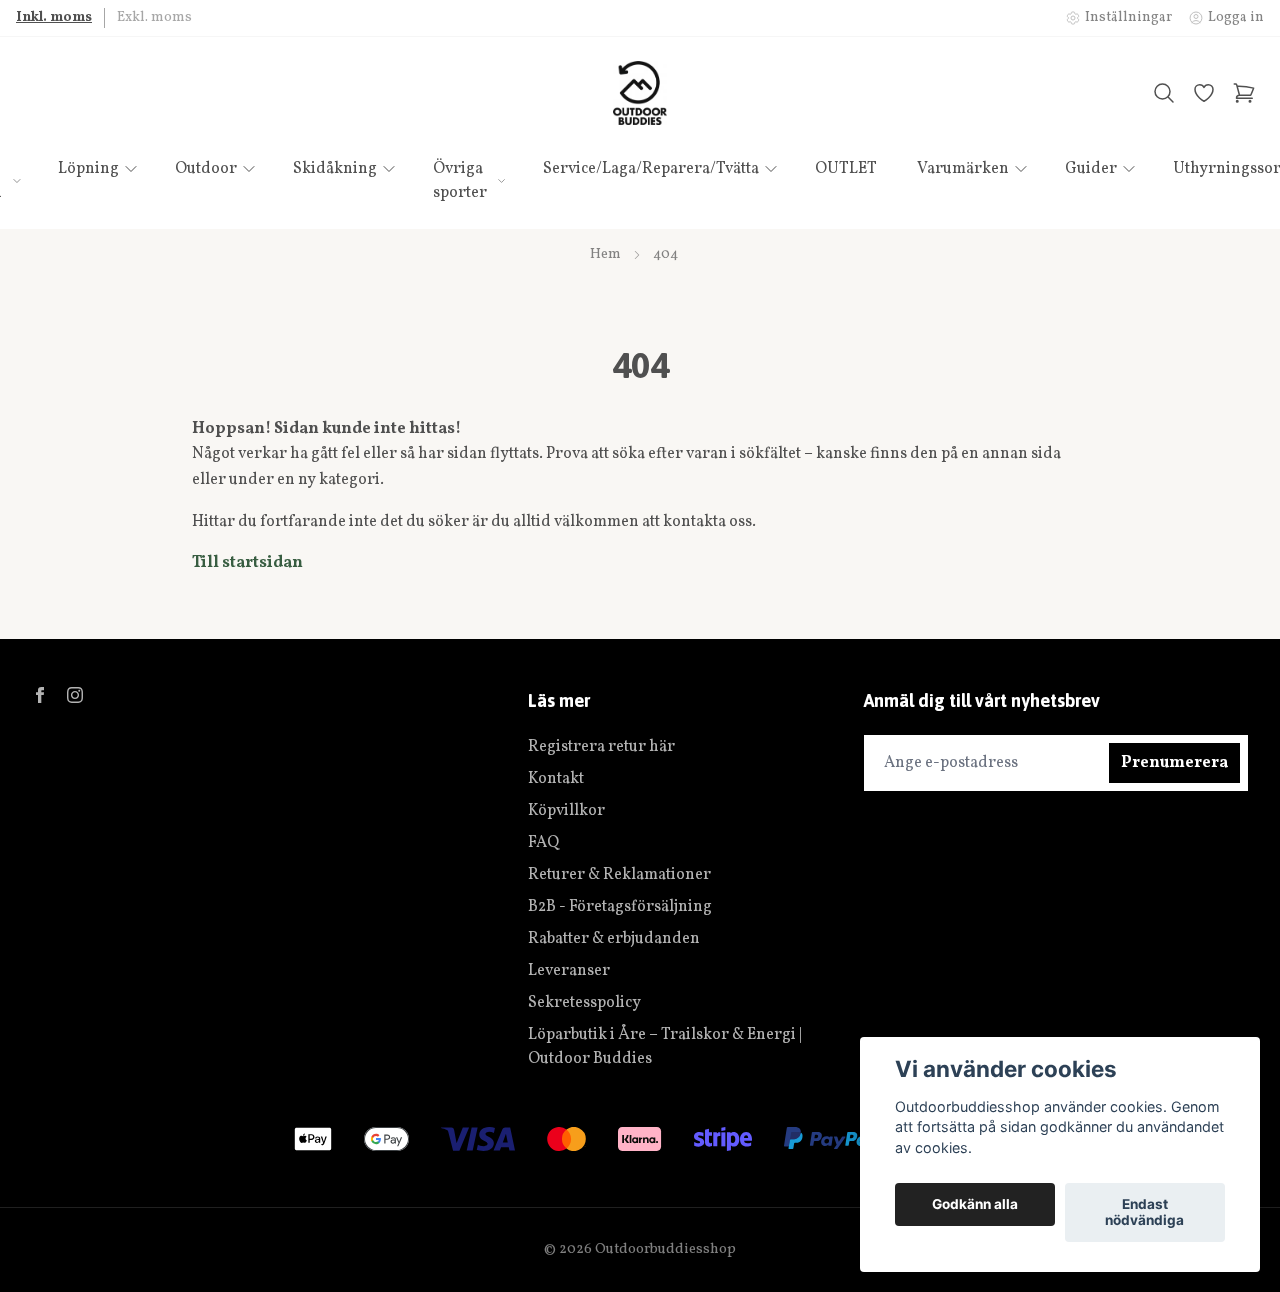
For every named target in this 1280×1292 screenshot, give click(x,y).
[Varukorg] (1244, 93)
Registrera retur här (601, 747)
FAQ (543, 843)
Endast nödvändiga (1144, 1213)
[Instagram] (75, 695)
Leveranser (569, 971)
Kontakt (556, 779)
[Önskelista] (1204, 93)
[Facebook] (40, 695)
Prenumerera (1174, 763)
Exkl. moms (154, 17)
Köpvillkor (566, 811)
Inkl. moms (54, 17)
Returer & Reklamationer (619, 875)
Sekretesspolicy (584, 1003)
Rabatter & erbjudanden (614, 939)
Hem (605, 254)
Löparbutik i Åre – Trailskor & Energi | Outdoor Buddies (665, 1047)
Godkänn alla (975, 1205)
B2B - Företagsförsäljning (620, 907)
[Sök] (1164, 93)
